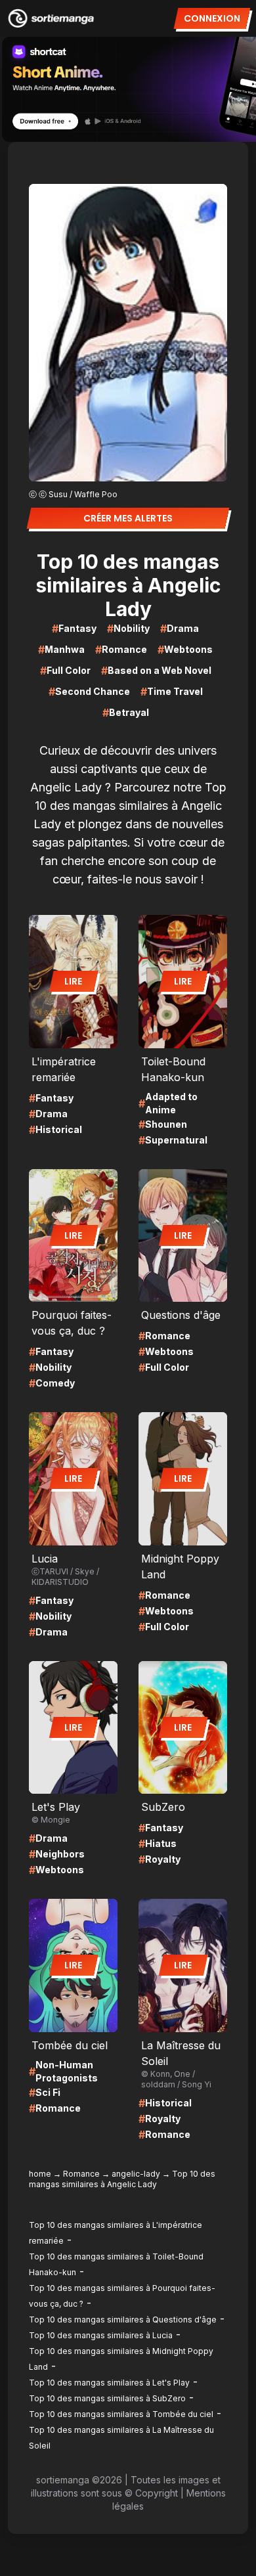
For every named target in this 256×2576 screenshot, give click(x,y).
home (40, 2174)
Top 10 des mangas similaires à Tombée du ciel (121, 2414)
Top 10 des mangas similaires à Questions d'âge (123, 2320)
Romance (81, 2174)
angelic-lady (136, 2174)
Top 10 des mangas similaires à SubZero (107, 2398)
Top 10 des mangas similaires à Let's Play (109, 2383)
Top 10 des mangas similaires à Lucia (101, 2335)
